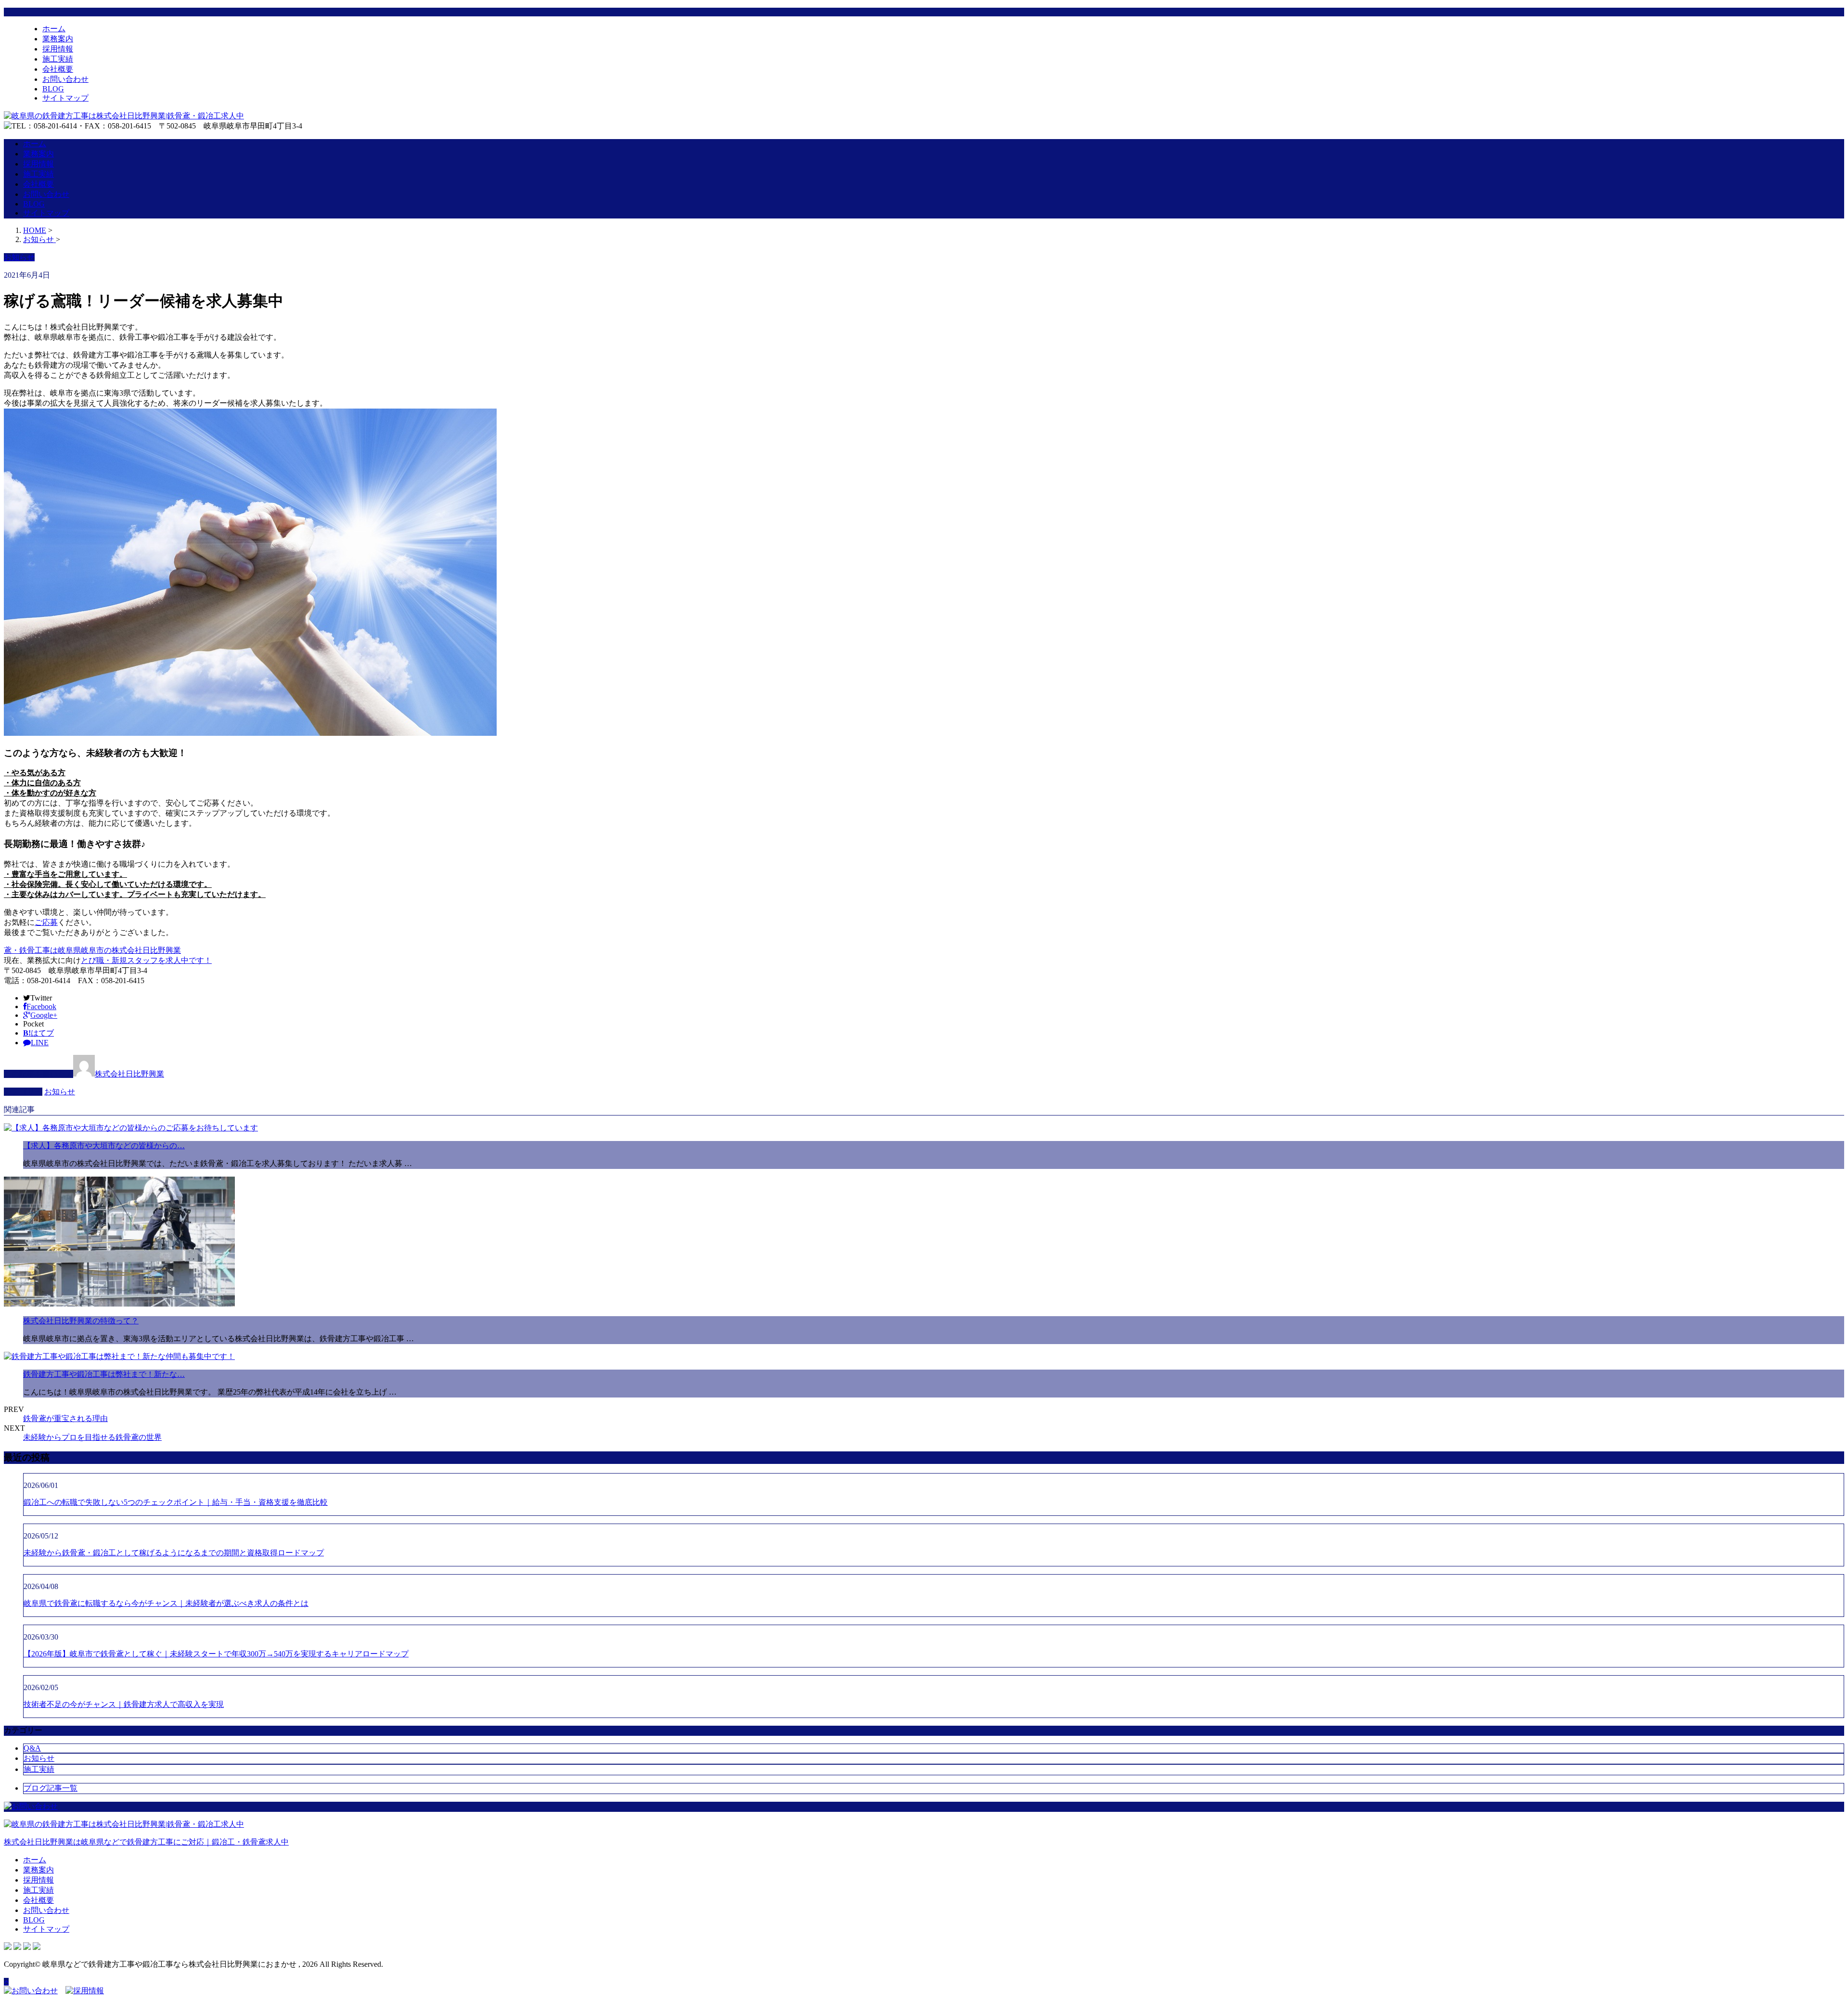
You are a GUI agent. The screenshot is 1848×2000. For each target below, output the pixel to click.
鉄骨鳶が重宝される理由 (65, 1418)
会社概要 (58, 69)
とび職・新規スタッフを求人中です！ (146, 960)
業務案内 (58, 39)
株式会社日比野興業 (129, 1074)
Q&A (32, 1748)
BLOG (53, 89)
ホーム (54, 29)
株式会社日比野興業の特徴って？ (81, 1321)
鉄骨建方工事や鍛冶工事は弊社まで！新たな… (104, 1374)
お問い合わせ (65, 79)
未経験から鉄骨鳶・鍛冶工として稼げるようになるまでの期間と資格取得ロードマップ (174, 1553)
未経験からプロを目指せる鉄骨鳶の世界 (92, 1437)
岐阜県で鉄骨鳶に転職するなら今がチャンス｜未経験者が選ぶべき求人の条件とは (166, 1603)
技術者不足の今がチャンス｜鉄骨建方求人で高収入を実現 (124, 1704)
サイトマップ (65, 98)
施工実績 (58, 59)
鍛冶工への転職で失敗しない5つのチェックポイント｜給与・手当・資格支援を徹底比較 (176, 1502)
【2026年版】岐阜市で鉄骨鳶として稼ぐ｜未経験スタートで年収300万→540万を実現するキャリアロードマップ (216, 1654)
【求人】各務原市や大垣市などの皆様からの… (104, 1146)
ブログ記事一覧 (51, 1788)
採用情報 (58, 49)
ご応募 (46, 922)
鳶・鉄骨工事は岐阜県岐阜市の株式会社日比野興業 (92, 950)
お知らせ (60, 1092)
